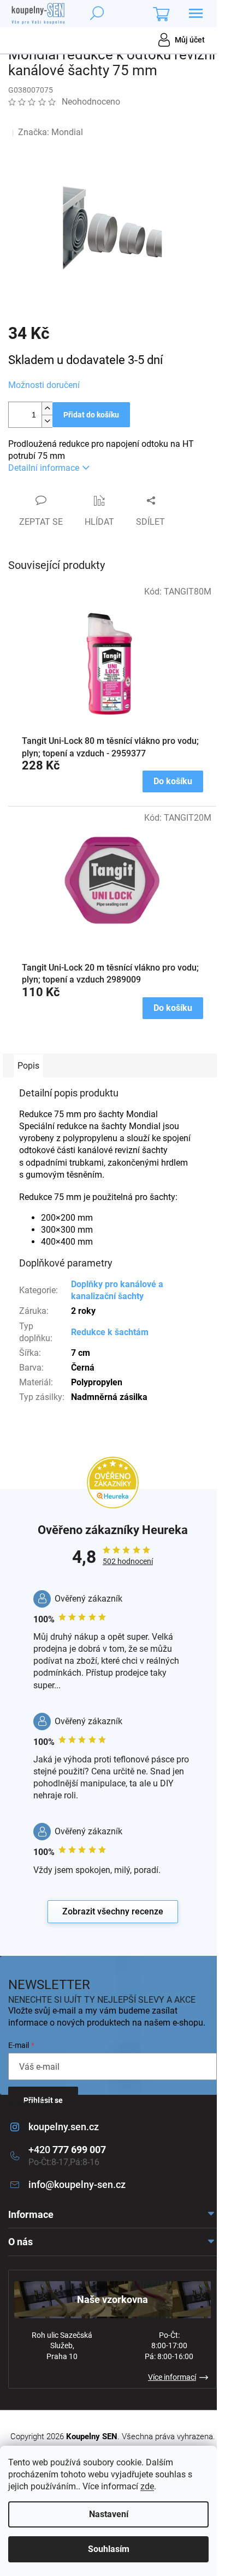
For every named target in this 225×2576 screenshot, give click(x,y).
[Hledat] (97, 14)
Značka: (51, 132)
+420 (67, 2150)
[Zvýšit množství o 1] (47, 408)
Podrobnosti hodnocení (62, 118)
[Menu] (196, 14)
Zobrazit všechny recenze (113, 1911)
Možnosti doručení (44, 385)
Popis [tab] (28, 1066)
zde (147, 2486)
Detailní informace (44, 468)
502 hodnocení (128, 1561)
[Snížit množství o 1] (47, 421)
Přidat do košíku (91, 415)
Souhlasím (109, 2549)
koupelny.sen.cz (64, 2127)
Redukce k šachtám (110, 1332)
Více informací (172, 2377)
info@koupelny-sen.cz (77, 2184)
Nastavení (109, 2514)
